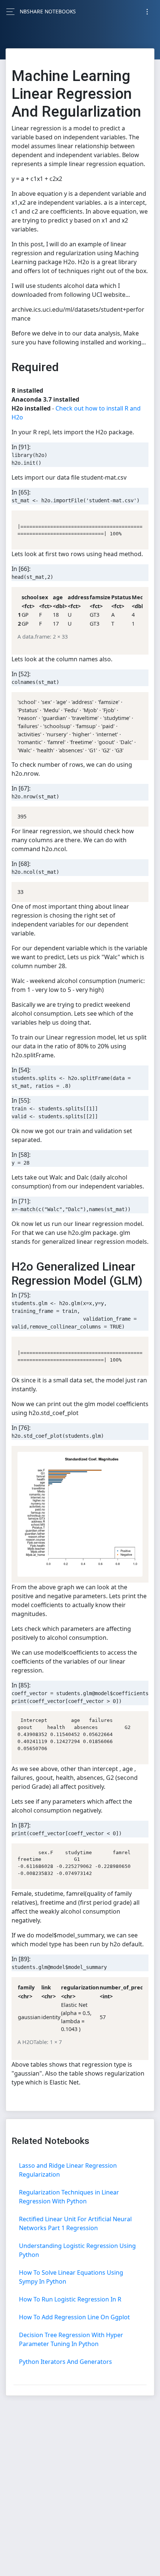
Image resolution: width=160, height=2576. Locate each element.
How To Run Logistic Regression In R (70, 2299)
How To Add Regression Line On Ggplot (74, 2317)
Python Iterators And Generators (65, 2362)
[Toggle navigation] (147, 12)
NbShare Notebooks (48, 11)
